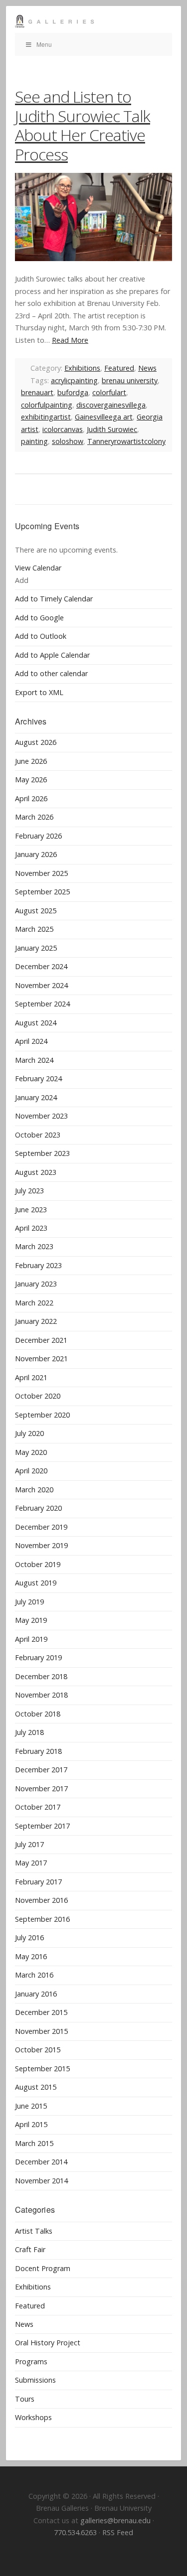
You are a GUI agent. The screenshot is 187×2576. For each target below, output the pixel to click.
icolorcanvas (63, 429)
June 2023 (31, 1210)
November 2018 (41, 1695)
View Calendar (38, 568)
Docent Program (43, 2268)
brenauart (37, 392)
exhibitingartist (46, 417)
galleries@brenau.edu (115, 2520)
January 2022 (36, 1321)
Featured (119, 368)
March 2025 (34, 929)
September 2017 (42, 1826)
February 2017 (38, 1882)
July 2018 (29, 1732)
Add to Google (39, 618)
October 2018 (38, 1714)
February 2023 (38, 1265)
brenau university (130, 380)
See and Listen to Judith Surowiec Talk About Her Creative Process (83, 125)
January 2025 (36, 948)
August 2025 (36, 911)
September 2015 (42, 2069)
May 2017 (31, 1863)
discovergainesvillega (111, 405)
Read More (70, 340)
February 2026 (38, 836)
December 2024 (41, 966)
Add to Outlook (41, 636)
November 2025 (41, 873)
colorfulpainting (47, 405)
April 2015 (31, 2124)
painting (34, 441)
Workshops (33, 2417)
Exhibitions (82, 368)
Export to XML (39, 692)
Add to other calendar (51, 673)
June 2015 (31, 2106)
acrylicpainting (74, 380)
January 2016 (36, 1994)
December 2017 (41, 1770)
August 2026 (36, 742)
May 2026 (31, 780)
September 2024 (42, 1004)
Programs (31, 2361)
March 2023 (34, 1246)
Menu (44, 44)
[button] (22, 580)
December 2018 (41, 1676)
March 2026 (34, 817)
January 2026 (36, 854)
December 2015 (41, 2012)
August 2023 (36, 1172)
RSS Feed (118, 2532)
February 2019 (38, 1657)
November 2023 (41, 1116)
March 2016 (34, 1975)
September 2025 (42, 892)
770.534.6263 (75, 2532)
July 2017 (29, 1844)
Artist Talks (34, 2231)
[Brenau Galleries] (93, 21)
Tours (25, 2399)
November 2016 (41, 1900)
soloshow (68, 441)
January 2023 (36, 1284)
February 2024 (38, 1078)
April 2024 (31, 1041)
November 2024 (41, 985)
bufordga (73, 392)
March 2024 (34, 1060)
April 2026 (31, 798)
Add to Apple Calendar (52, 655)
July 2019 (29, 1602)
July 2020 (29, 1433)
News (147, 368)
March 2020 (34, 1490)
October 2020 (38, 1396)
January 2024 (36, 1097)
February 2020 (38, 1508)
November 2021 (41, 1359)
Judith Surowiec (112, 429)
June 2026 (31, 761)
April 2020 (31, 1471)
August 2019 (36, 1583)
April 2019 (31, 1639)
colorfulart (109, 392)
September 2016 (42, 1919)
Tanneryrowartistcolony (126, 441)
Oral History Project (48, 2343)
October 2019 (38, 1564)
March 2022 (34, 1303)
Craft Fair (30, 2249)
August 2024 (36, 1023)
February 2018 (38, 1751)
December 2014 (41, 2162)
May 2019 (31, 1620)
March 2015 (34, 2143)
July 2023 (29, 1191)
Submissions (35, 2380)
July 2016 (29, 1937)
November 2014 (41, 2181)
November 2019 (41, 1545)
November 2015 (41, 2031)
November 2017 (41, 1789)
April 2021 (31, 1377)
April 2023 (31, 1228)
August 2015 (36, 2087)
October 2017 (38, 1807)
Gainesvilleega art (104, 417)
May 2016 (31, 1956)
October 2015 (38, 2050)
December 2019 (41, 1527)
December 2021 (41, 1340)
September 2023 (42, 1153)
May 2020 (31, 1452)
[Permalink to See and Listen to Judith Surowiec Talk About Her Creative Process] (93, 217)
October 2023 (38, 1135)
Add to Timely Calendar (54, 599)
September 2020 (42, 1415)
